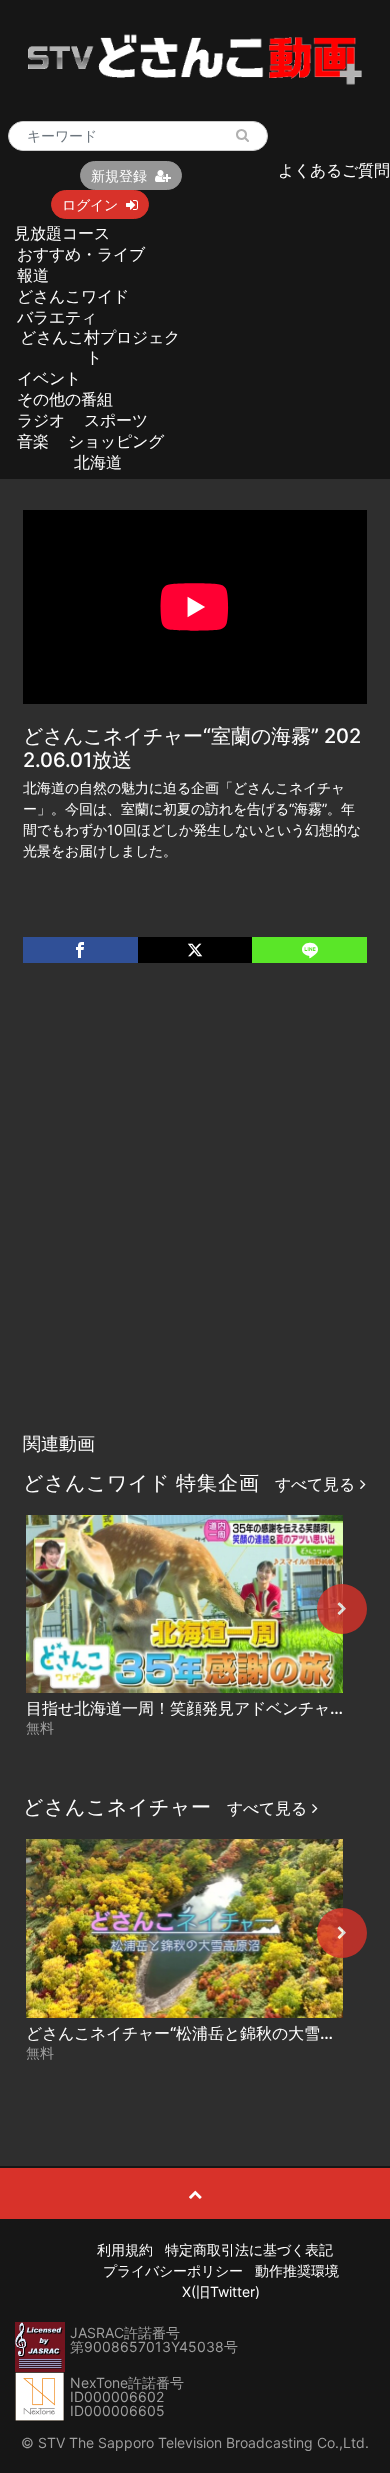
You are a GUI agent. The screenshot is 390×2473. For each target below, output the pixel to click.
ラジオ (41, 420)
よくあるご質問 (334, 170)
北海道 (98, 462)
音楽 (33, 441)
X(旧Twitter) (221, 2291)
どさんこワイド (73, 296)
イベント (49, 378)
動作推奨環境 (297, 2270)
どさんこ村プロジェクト (100, 346)
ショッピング (116, 441)
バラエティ (57, 317)
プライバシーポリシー (173, 2270)
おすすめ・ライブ (81, 254)
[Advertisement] (195, 1218)
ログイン (90, 204)
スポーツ (116, 420)
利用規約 (125, 2249)
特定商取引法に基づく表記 (249, 2249)
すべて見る (317, 1484)
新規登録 (119, 175)
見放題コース (62, 233)
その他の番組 (65, 399)
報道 (33, 275)
